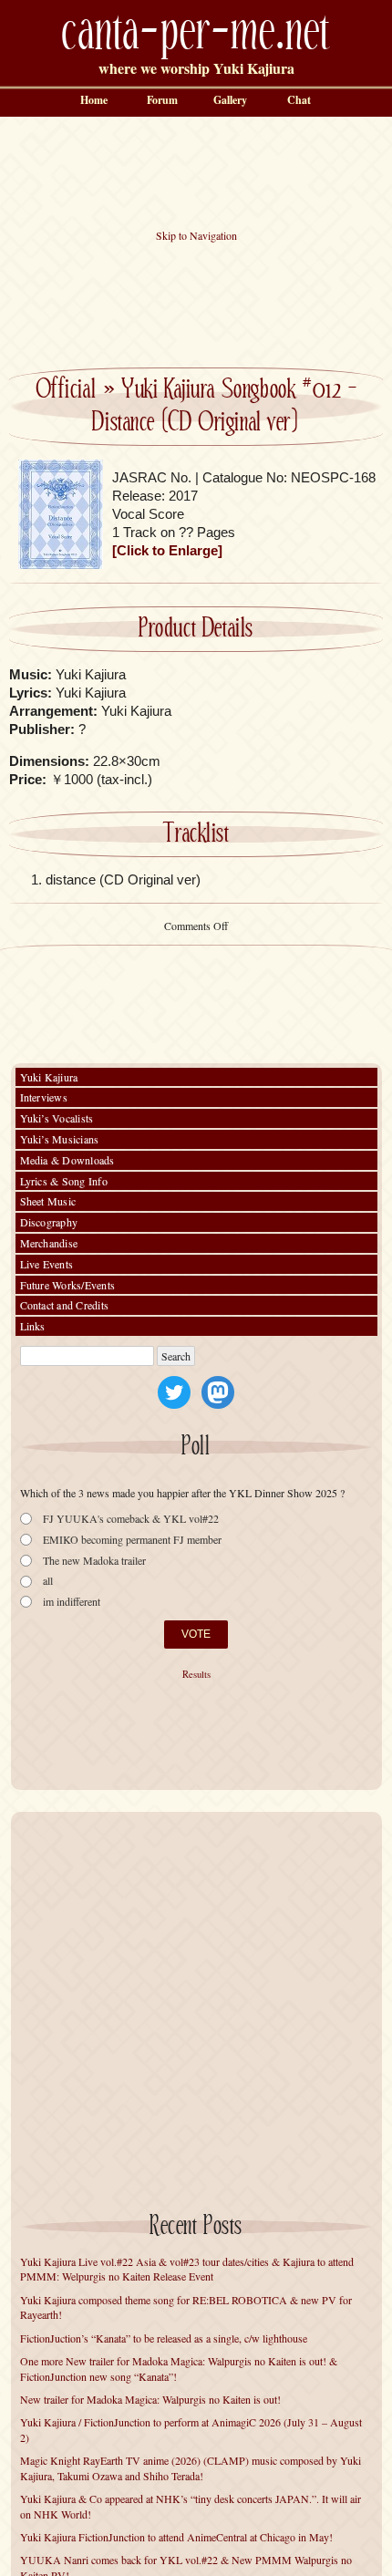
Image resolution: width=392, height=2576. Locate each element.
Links (33, 1326)
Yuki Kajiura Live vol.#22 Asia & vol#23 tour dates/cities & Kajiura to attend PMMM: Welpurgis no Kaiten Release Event (187, 2269)
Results (196, 1674)
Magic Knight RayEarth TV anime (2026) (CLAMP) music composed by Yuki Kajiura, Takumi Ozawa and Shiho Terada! (191, 2468)
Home (94, 100)
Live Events (47, 1264)
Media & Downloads (67, 1160)
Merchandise (49, 1243)
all (48, 1581)
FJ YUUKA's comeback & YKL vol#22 (131, 1519)
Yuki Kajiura (49, 1077)
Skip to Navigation (196, 235)
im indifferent (72, 1602)
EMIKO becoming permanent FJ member (132, 1540)
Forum (162, 100)
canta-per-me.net (196, 33)
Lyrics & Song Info (64, 1181)
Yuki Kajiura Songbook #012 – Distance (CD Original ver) (224, 407)
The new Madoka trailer (94, 1561)
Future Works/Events (68, 1285)
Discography (49, 1222)
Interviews (44, 1097)
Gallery (230, 100)
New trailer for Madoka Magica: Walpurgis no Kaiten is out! (150, 2399)
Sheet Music (48, 1201)
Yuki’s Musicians (60, 1139)
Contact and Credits (65, 1305)
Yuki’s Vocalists (57, 1118)
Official (66, 390)
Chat (299, 100)
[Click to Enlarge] (167, 550)
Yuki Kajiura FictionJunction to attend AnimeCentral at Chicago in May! (176, 2537)
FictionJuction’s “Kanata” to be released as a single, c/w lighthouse (164, 2338)
